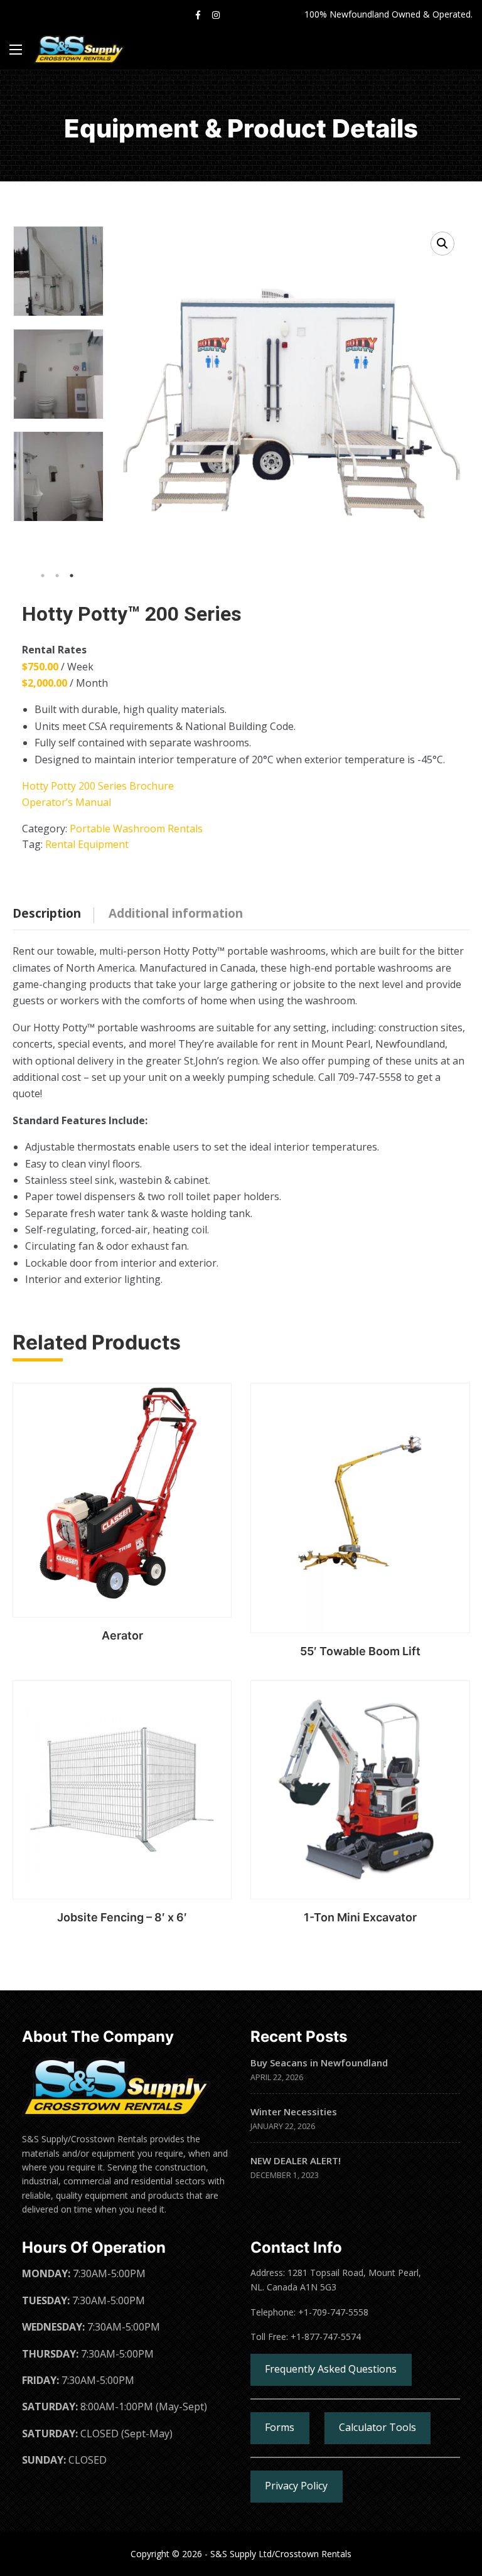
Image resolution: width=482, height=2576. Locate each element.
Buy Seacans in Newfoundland (319, 2063)
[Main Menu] (16, 50)
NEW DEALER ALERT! (296, 2160)
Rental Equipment (87, 844)
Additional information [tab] (176, 913)
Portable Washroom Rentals (136, 829)
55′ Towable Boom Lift (360, 1651)
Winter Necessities (294, 2112)
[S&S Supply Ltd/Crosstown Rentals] (79, 49)
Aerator (122, 1635)
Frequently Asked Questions (331, 2369)
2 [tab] (57, 576)
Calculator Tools (378, 2427)
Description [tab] (47, 913)
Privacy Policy (296, 2486)
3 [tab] (72, 576)
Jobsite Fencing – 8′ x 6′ (122, 1917)
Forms (280, 2427)
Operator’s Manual (67, 802)
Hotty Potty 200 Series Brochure (98, 786)
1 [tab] (43, 576)
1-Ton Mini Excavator (360, 1917)
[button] (442, 244)
